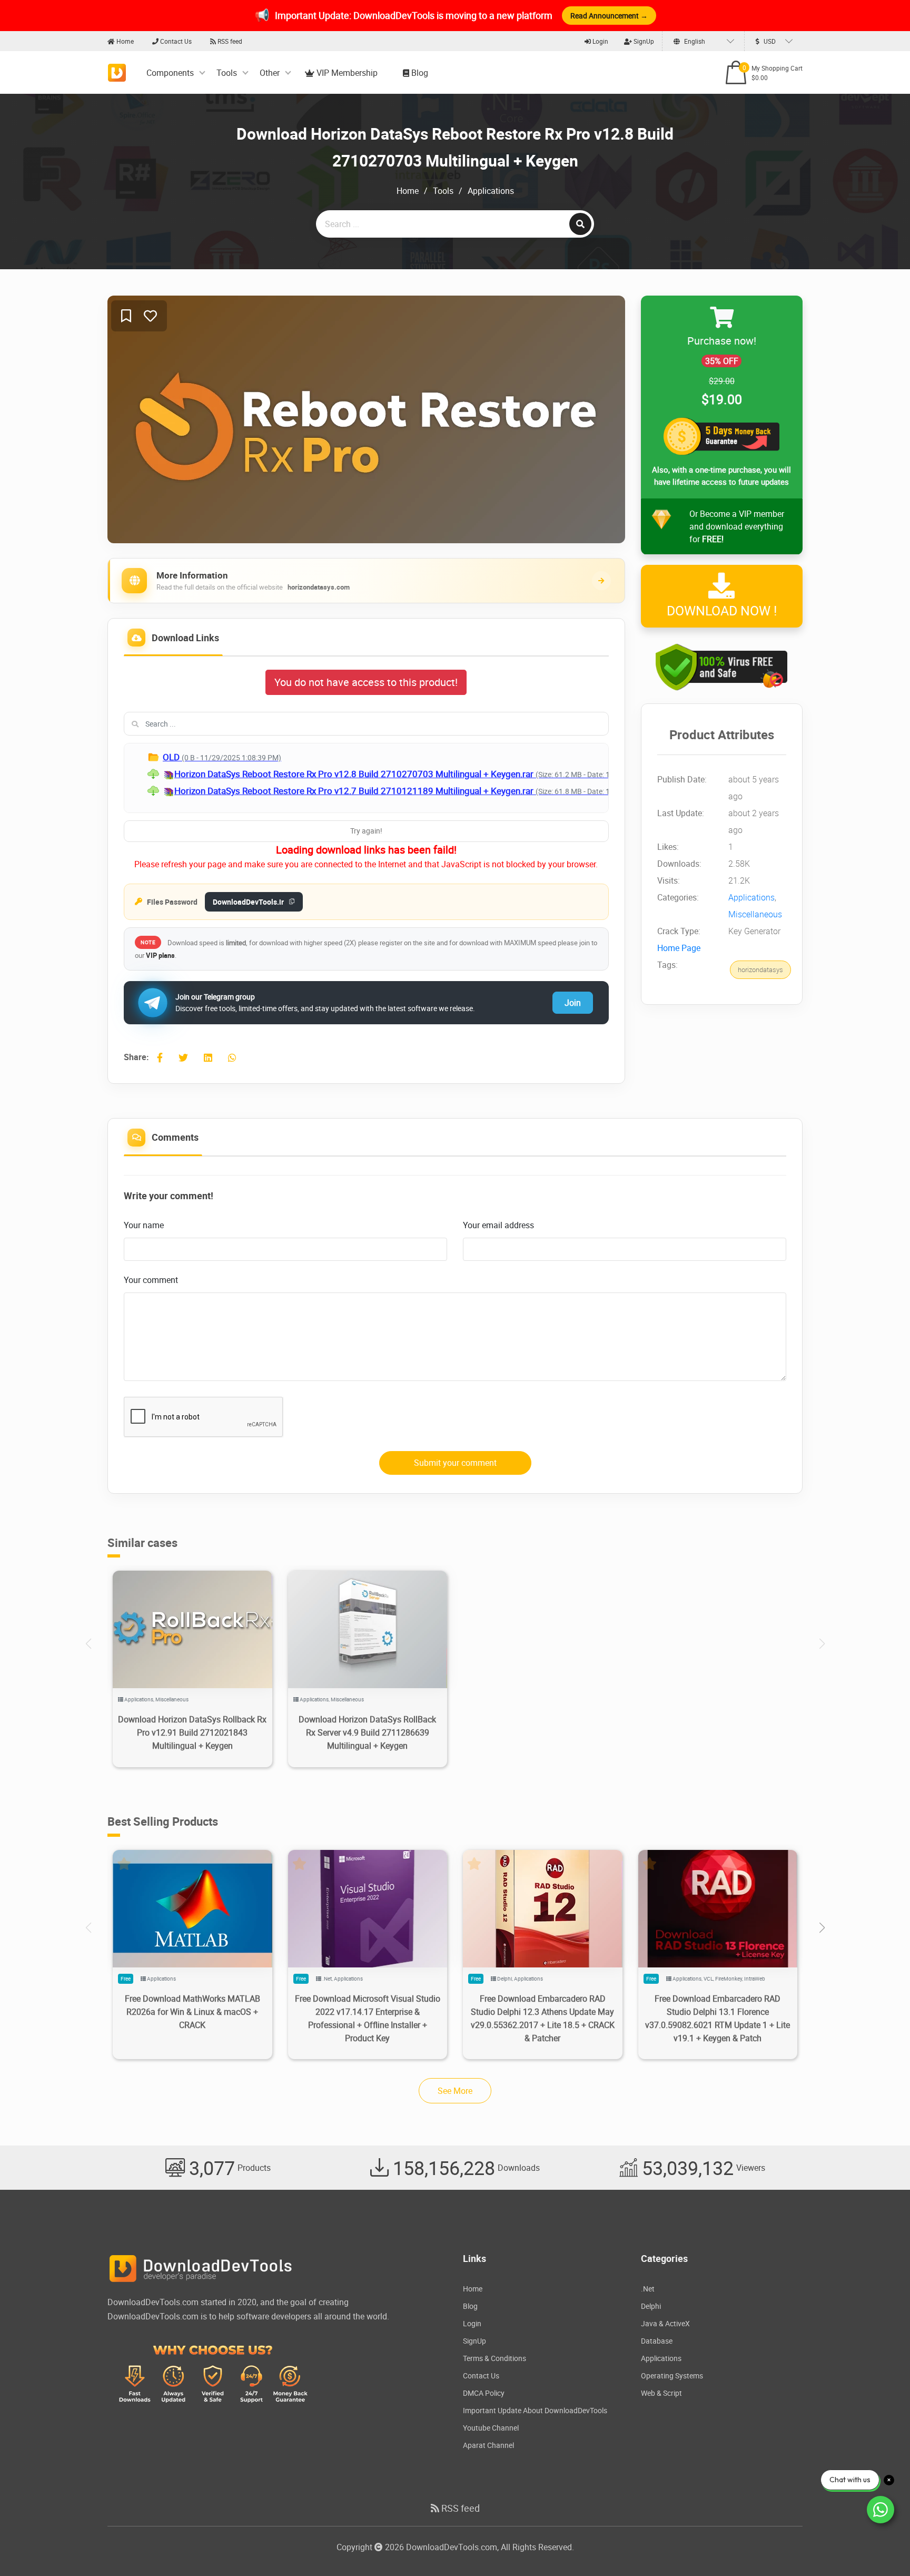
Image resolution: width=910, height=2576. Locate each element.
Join (573, 1003)
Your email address (498, 1225)
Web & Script (661, 2393)
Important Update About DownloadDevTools (535, 2410)
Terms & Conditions (494, 2358)
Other (270, 73)
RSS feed (229, 41)
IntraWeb (755, 1978)
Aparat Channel (488, 2445)
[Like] (150, 316)
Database (657, 2341)
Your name (144, 1225)
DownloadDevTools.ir (248, 902)
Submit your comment (455, 1463)
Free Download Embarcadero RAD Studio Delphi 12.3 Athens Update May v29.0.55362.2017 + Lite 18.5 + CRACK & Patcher (543, 2018)
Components (170, 73)
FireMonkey (729, 1978)
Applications (491, 191)
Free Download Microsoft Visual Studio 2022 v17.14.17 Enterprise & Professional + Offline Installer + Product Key (368, 2018)
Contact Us (175, 41)
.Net (327, 1978)
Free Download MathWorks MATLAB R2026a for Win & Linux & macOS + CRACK (192, 2012)
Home (124, 41)
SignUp (643, 41)
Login (600, 41)
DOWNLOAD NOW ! (722, 610)
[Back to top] (881, 2547)
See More (455, 2091)
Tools (227, 73)
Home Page (679, 948)
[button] (822, 1928)
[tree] (366, 778)
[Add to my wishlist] (126, 316)
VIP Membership (346, 73)
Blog (419, 73)
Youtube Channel (491, 2428)
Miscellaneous (755, 915)
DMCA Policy (484, 2393)
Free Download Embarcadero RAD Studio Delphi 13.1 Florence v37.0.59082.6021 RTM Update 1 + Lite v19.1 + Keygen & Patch (718, 2018)
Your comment (151, 1280)
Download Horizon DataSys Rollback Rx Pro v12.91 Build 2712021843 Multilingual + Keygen (192, 1732)
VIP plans (160, 955)
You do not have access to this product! (366, 682)
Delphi (505, 1978)
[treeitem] (408, 757)
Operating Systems (672, 2376)
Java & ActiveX (665, 2323)
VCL (708, 1978)
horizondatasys (760, 970)
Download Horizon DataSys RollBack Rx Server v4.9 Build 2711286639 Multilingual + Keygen (367, 1732)
